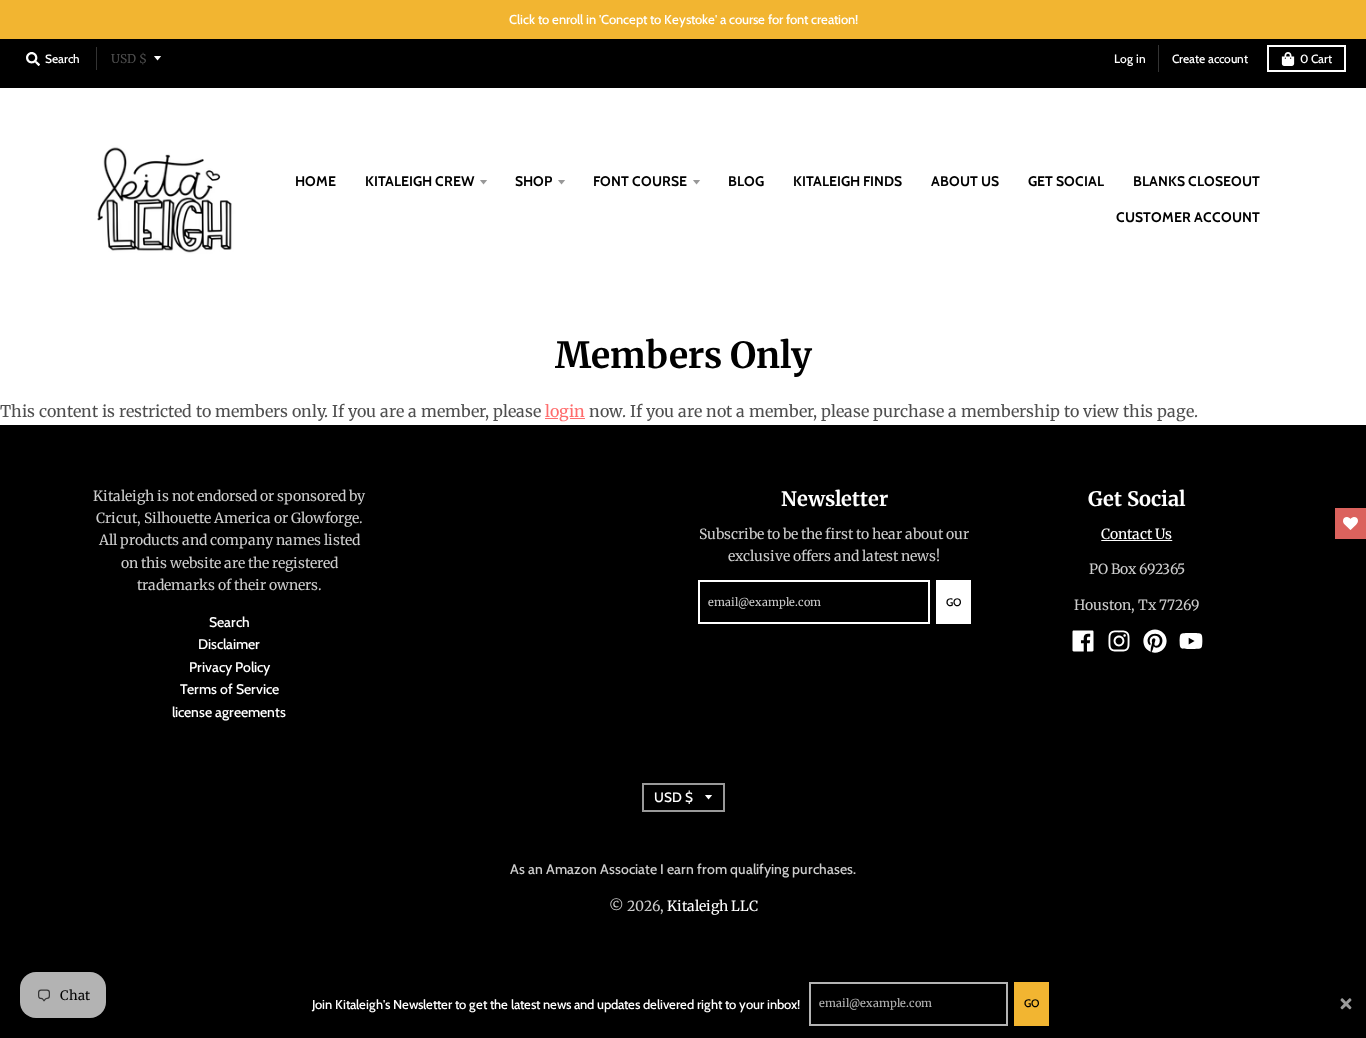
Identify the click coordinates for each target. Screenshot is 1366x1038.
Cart (1316, 58)
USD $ (129, 58)
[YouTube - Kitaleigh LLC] (1191, 641)
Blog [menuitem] (746, 181)
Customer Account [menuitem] (1188, 217)
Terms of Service (229, 689)
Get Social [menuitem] (1066, 181)
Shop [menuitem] (533, 181)
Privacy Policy (229, 667)
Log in (1130, 58)
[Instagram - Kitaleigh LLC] (1119, 641)
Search (229, 622)
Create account (1210, 58)
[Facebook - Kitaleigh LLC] (1083, 641)
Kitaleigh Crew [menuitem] (419, 181)
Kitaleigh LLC (712, 906)
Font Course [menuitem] (640, 181)
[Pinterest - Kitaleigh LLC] (1155, 641)
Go (1031, 1003)
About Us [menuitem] (965, 181)
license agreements (229, 712)
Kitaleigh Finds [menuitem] (847, 181)
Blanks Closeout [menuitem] (1196, 181)
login (565, 411)
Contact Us (1136, 534)
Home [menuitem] (315, 181)
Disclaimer (229, 644)
